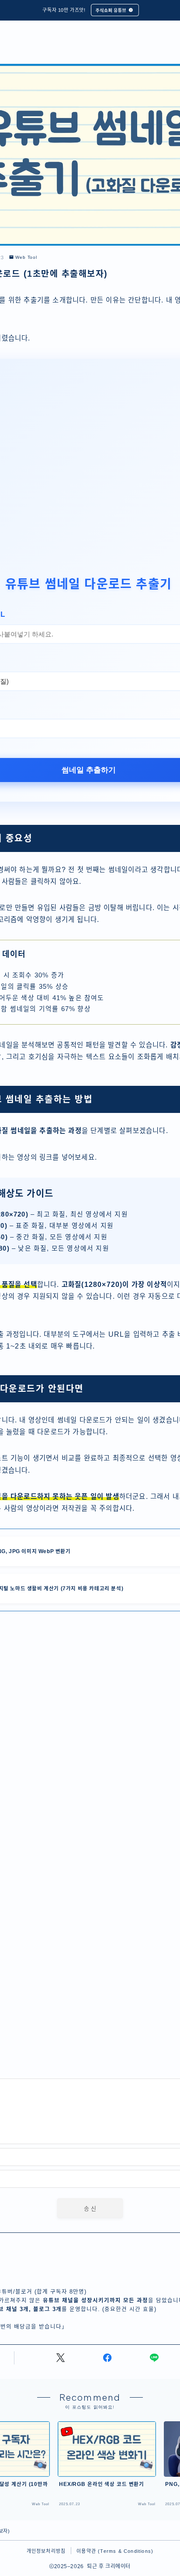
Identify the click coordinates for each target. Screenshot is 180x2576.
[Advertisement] (90, 478)
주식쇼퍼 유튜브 (111, 10)
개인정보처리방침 (46, 2551)
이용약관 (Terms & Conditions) (115, 2551)
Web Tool (26, 257)
